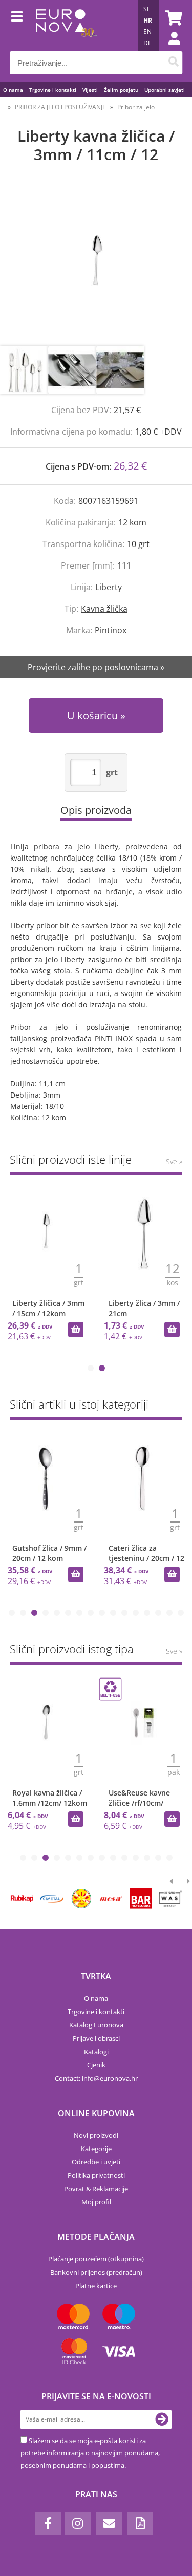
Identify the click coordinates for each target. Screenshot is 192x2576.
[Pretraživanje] (173, 63)
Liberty (109, 587)
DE (147, 43)
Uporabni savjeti (165, 90)
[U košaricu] (76, 1330)
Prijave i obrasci (96, 2038)
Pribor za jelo (136, 107)
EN (147, 32)
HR (148, 20)
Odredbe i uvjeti (96, 2162)
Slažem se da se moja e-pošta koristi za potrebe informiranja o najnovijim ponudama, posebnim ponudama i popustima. (90, 2453)
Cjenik (96, 2065)
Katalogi (96, 2052)
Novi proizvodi (96, 2135)
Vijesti (90, 90)
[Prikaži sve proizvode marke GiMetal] (52, 1899)
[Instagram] (78, 2523)
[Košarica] (172, 18)
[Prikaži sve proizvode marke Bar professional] (141, 1899)
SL (147, 9)
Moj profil (96, 2202)
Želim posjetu (121, 90)
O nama (13, 90)
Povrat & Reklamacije (96, 2189)
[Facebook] (48, 2523)
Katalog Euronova (96, 2025)
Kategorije (96, 2149)
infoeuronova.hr (110, 2078)
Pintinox (111, 630)
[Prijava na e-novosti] (162, 2419)
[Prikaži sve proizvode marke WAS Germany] (170, 1899)
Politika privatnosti (96, 2175)
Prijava (169, 49)
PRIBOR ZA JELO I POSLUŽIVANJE (60, 107)
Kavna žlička (104, 609)
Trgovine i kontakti (53, 90)
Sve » (174, 1162)
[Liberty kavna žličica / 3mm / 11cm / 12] (96, 265)
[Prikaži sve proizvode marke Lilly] (81, 1899)
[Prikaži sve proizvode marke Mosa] (111, 1899)
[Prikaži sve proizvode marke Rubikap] (22, 1899)
